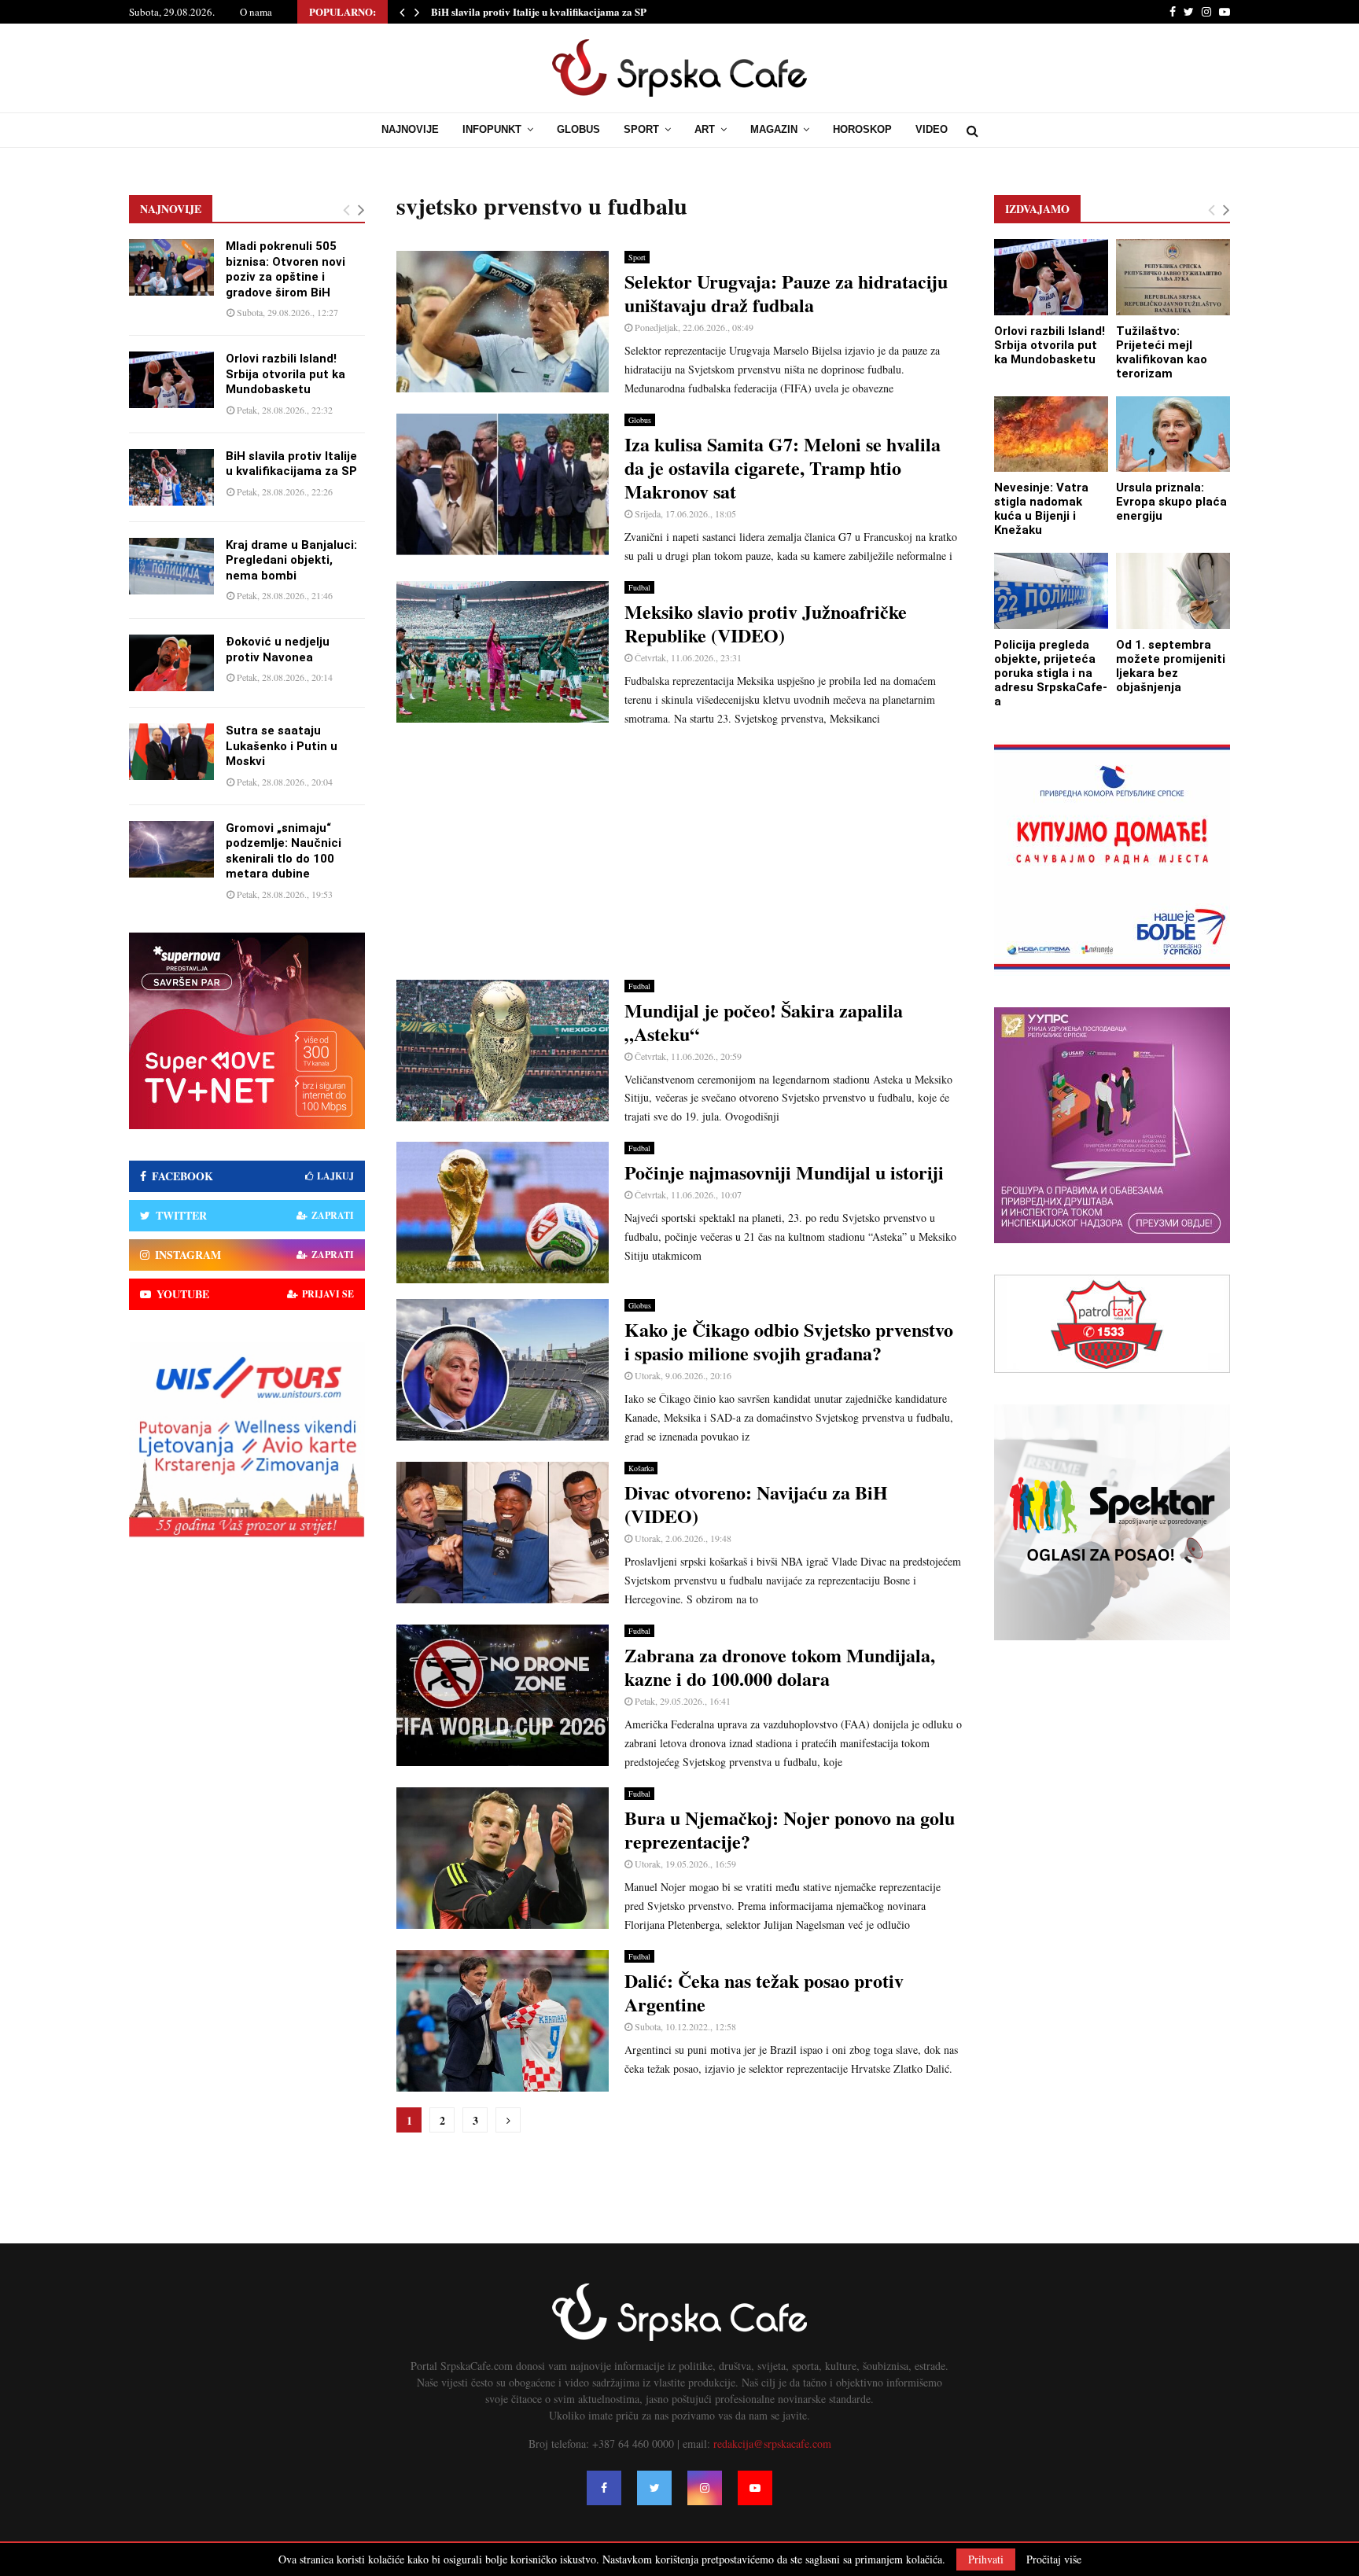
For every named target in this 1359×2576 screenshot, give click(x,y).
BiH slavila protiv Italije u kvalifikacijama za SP (539, 11)
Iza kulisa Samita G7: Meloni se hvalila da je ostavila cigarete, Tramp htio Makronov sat (783, 467)
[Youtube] (755, 2488)
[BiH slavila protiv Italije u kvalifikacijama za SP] (171, 477)
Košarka (641, 1468)
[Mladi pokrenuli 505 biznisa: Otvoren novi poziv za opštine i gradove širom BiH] (171, 267)
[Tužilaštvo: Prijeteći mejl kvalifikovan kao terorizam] (1173, 277)
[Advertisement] (679, 854)
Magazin (774, 129)
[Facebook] (604, 2488)
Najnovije (410, 129)
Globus (578, 129)
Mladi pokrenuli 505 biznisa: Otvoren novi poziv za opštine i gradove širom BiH (285, 269)
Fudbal (639, 587)
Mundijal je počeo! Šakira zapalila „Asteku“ (764, 1022)
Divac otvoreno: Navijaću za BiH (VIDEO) (756, 1504)
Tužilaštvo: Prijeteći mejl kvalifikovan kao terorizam (1162, 352)
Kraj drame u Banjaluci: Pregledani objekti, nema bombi (291, 560)
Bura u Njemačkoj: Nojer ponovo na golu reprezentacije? (790, 1829)
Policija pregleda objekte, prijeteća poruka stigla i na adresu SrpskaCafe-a (1051, 673)
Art (705, 129)
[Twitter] (654, 2488)
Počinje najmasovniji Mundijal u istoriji (784, 1172)
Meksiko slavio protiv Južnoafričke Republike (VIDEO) (766, 623)
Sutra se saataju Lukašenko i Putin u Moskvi (282, 746)
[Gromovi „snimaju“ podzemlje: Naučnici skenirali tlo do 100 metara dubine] (171, 849)
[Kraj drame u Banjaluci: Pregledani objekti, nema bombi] (171, 566)
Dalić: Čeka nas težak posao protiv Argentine (764, 1992)
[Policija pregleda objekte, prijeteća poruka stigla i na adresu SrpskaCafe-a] (1051, 591)
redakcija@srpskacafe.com (772, 2444)
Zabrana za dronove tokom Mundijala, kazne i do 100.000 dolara (780, 1667)
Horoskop (862, 129)
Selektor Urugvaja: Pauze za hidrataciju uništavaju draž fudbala (786, 293)
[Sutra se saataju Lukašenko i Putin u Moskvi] (171, 752)
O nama (256, 12)
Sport (641, 129)
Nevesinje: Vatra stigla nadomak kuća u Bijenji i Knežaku (1041, 509)
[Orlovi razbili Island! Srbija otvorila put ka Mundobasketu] (171, 380)
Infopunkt (492, 129)
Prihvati (986, 2559)
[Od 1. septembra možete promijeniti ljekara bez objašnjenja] (1173, 591)
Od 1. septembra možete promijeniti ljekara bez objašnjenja (1171, 666)
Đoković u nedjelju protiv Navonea (278, 650)
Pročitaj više (1054, 2559)
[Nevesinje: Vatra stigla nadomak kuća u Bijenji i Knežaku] (1051, 434)
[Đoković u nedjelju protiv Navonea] (171, 663)
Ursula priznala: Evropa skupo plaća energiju (1171, 502)
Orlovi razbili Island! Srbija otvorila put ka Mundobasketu (285, 374)
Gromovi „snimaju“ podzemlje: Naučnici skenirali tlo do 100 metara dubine (284, 851)
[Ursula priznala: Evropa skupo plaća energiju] (1173, 434)
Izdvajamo (1037, 209)
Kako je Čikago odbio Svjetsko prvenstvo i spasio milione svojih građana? (789, 1341)
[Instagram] (705, 2488)
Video (932, 129)
